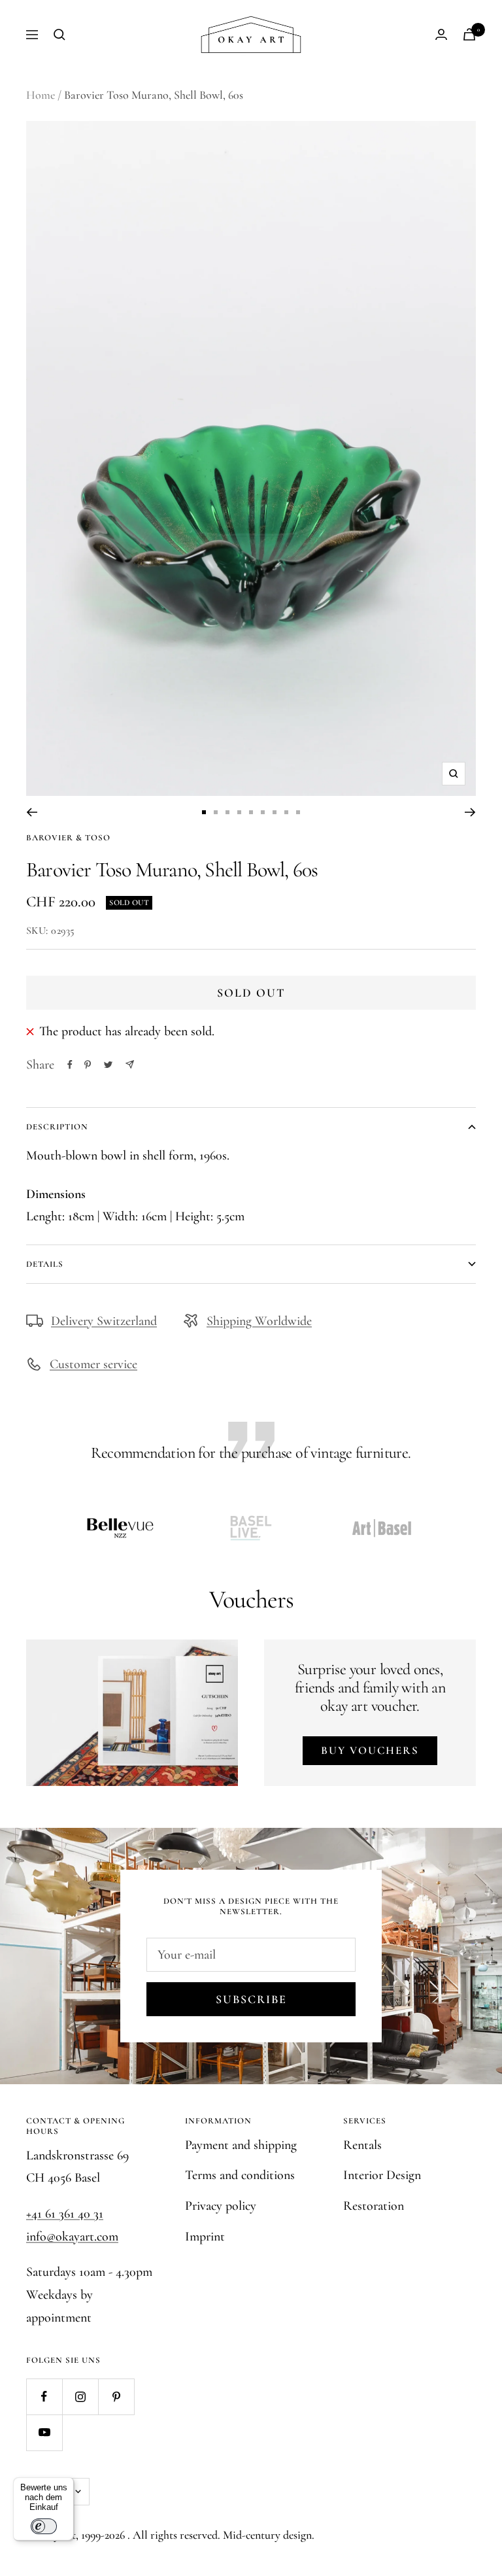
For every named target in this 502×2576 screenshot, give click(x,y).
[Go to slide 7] (275, 812)
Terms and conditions (240, 2175)
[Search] (59, 35)
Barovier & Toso (68, 838)
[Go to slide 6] (263, 812)
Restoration (374, 2206)
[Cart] (469, 34)
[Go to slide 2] (216, 812)
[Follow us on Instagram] (80, 2396)
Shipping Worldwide (259, 1321)
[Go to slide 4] (239, 812)
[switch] (44, 2526)
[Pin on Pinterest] (88, 1065)
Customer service (93, 1364)
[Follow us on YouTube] (44, 2432)
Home (41, 95)
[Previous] (32, 812)
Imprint (205, 2237)
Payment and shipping (241, 2145)
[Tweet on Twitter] (108, 1065)
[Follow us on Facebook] (44, 2396)
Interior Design (382, 2175)
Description (57, 1127)
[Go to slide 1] (204, 812)
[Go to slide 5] (251, 812)
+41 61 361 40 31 (65, 2214)
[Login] (441, 34)
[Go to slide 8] (286, 812)
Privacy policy (221, 2206)
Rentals (362, 2145)
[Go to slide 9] (298, 812)
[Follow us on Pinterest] (116, 2396)
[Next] (470, 812)
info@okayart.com (72, 2237)
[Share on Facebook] (70, 1065)
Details (45, 1264)
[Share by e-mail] (130, 1064)
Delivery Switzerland (104, 1321)
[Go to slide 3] (227, 812)
